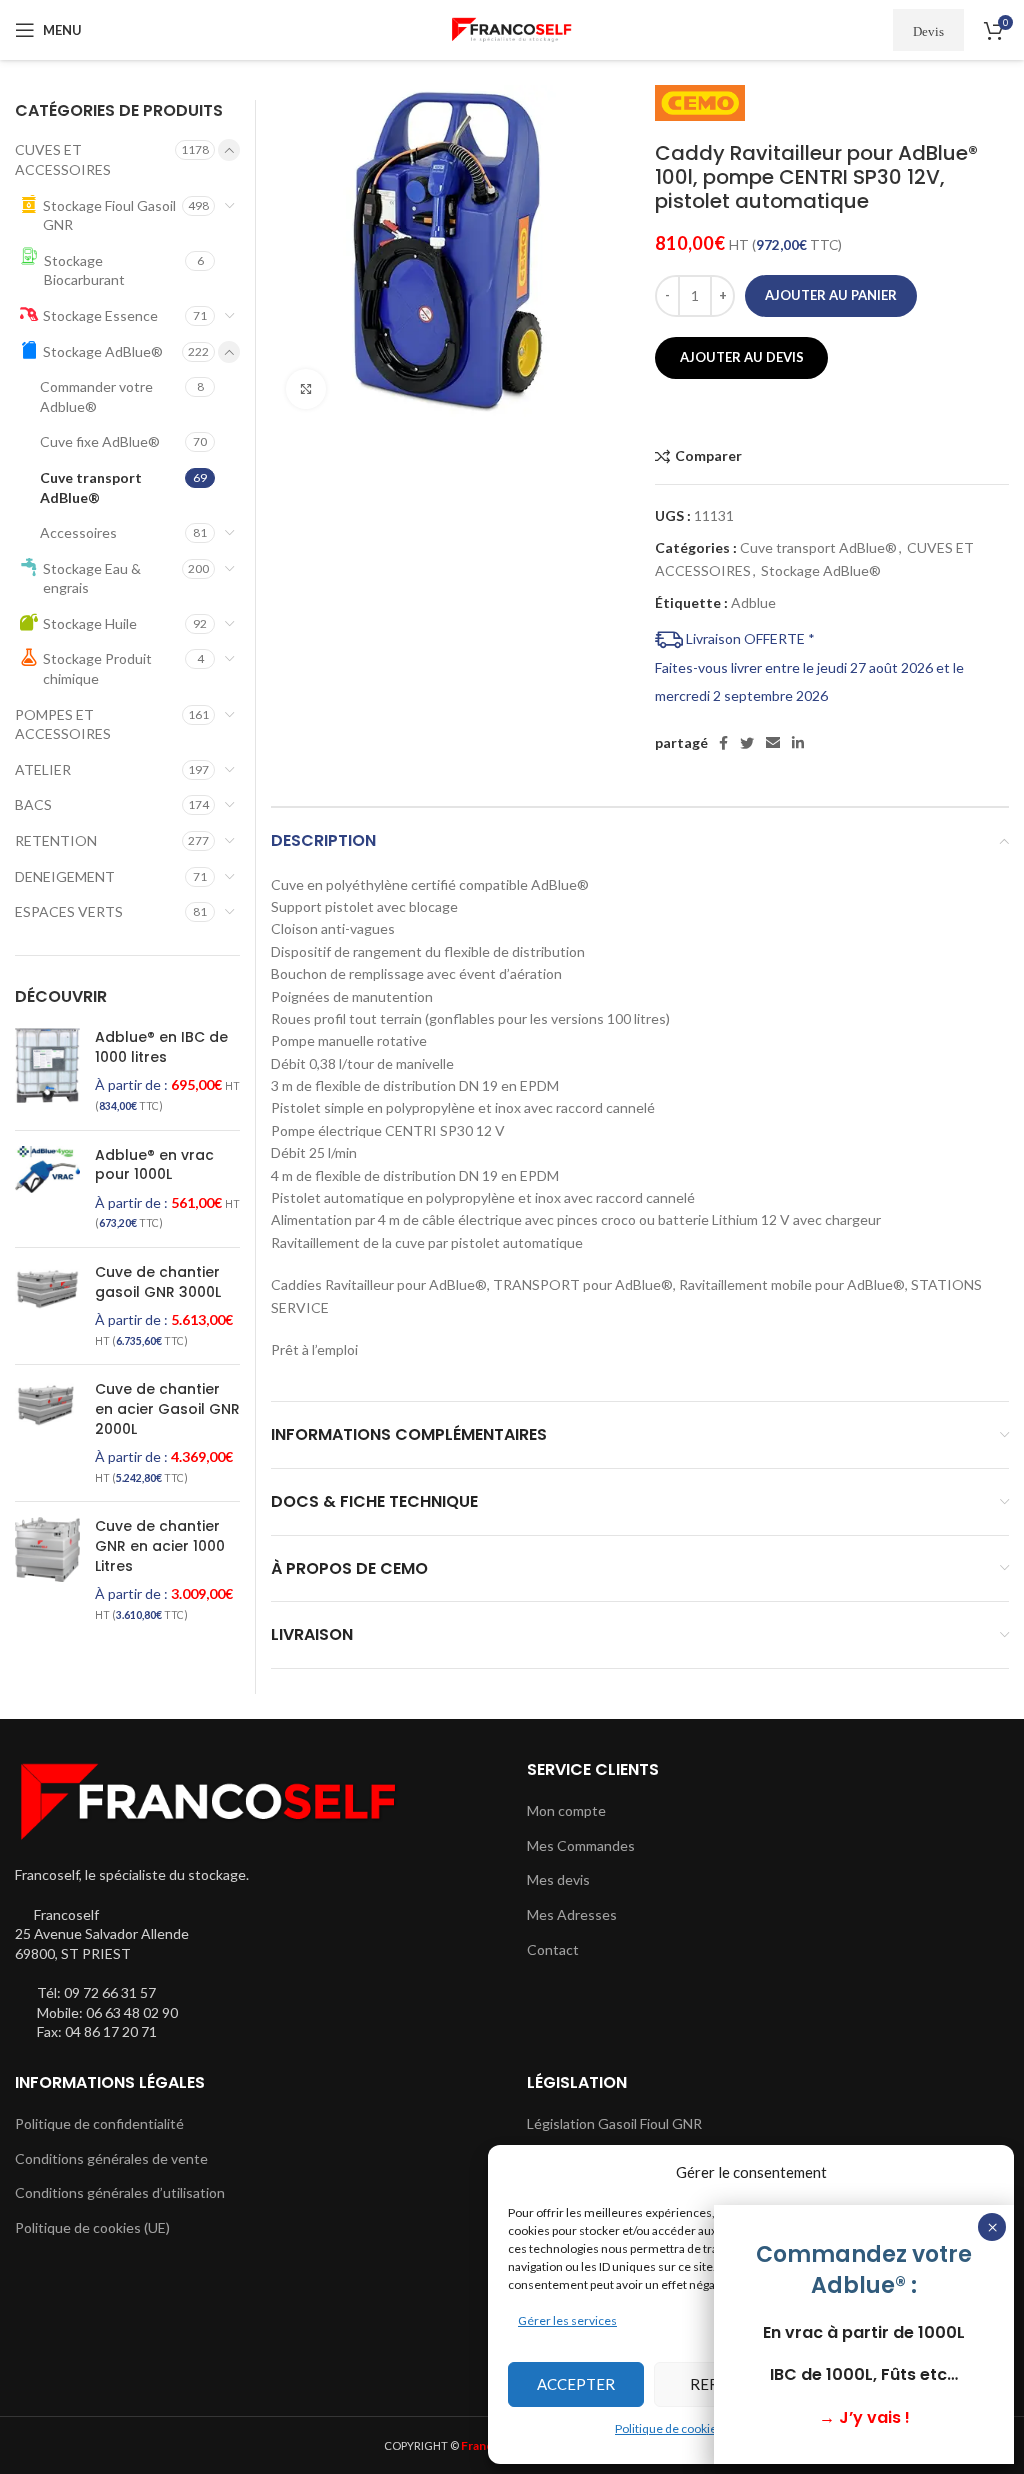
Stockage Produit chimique (97, 668)
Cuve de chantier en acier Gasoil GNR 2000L (167, 1409)
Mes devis (558, 1879)
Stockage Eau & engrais (92, 578)
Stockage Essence (100, 315)
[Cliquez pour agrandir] (306, 389)
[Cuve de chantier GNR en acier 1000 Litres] (47, 1570)
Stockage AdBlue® (821, 570)
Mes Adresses (572, 1914)
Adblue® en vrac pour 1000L (154, 1165)
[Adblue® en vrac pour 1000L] (47, 1189)
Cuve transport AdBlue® (818, 547)
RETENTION (56, 840)
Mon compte (566, 1810)
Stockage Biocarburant (84, 270)
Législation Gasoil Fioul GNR (614, 2123)
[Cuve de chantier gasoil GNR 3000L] (47, 1306)
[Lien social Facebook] (723, 743)
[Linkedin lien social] (798, 743)
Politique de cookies (669, 2428)
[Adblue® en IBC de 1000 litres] (47, 1071)
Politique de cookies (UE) (92, 2227)
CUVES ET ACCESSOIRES (63, 159)
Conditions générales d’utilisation (120, 2192)
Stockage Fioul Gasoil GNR (109, 215)
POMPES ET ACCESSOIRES (63, 724)
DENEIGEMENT (65, 876)
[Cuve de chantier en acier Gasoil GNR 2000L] (47, 1433)
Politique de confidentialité (99, 2123)
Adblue (753, 602)
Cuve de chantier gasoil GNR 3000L (158, 1282)
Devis (928, 30)
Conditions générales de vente (111, 2158)
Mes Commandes (581, 1845)
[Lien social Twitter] (747, 743)
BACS (33, 804)
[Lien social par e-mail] (773, 743)
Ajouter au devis (742, 357)
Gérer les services (567, 2320)
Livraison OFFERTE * (749, 638)
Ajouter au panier (831, 295)
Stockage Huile (90, 623)
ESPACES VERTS (69, 911)
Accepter (576, 2384)
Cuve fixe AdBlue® (100, 441)
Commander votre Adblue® (96, 396)
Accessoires (78, 532)
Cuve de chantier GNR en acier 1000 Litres (160, 1546)
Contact (553, 1949)
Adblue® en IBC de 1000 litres (161, 1047)
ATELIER (43, 769)
